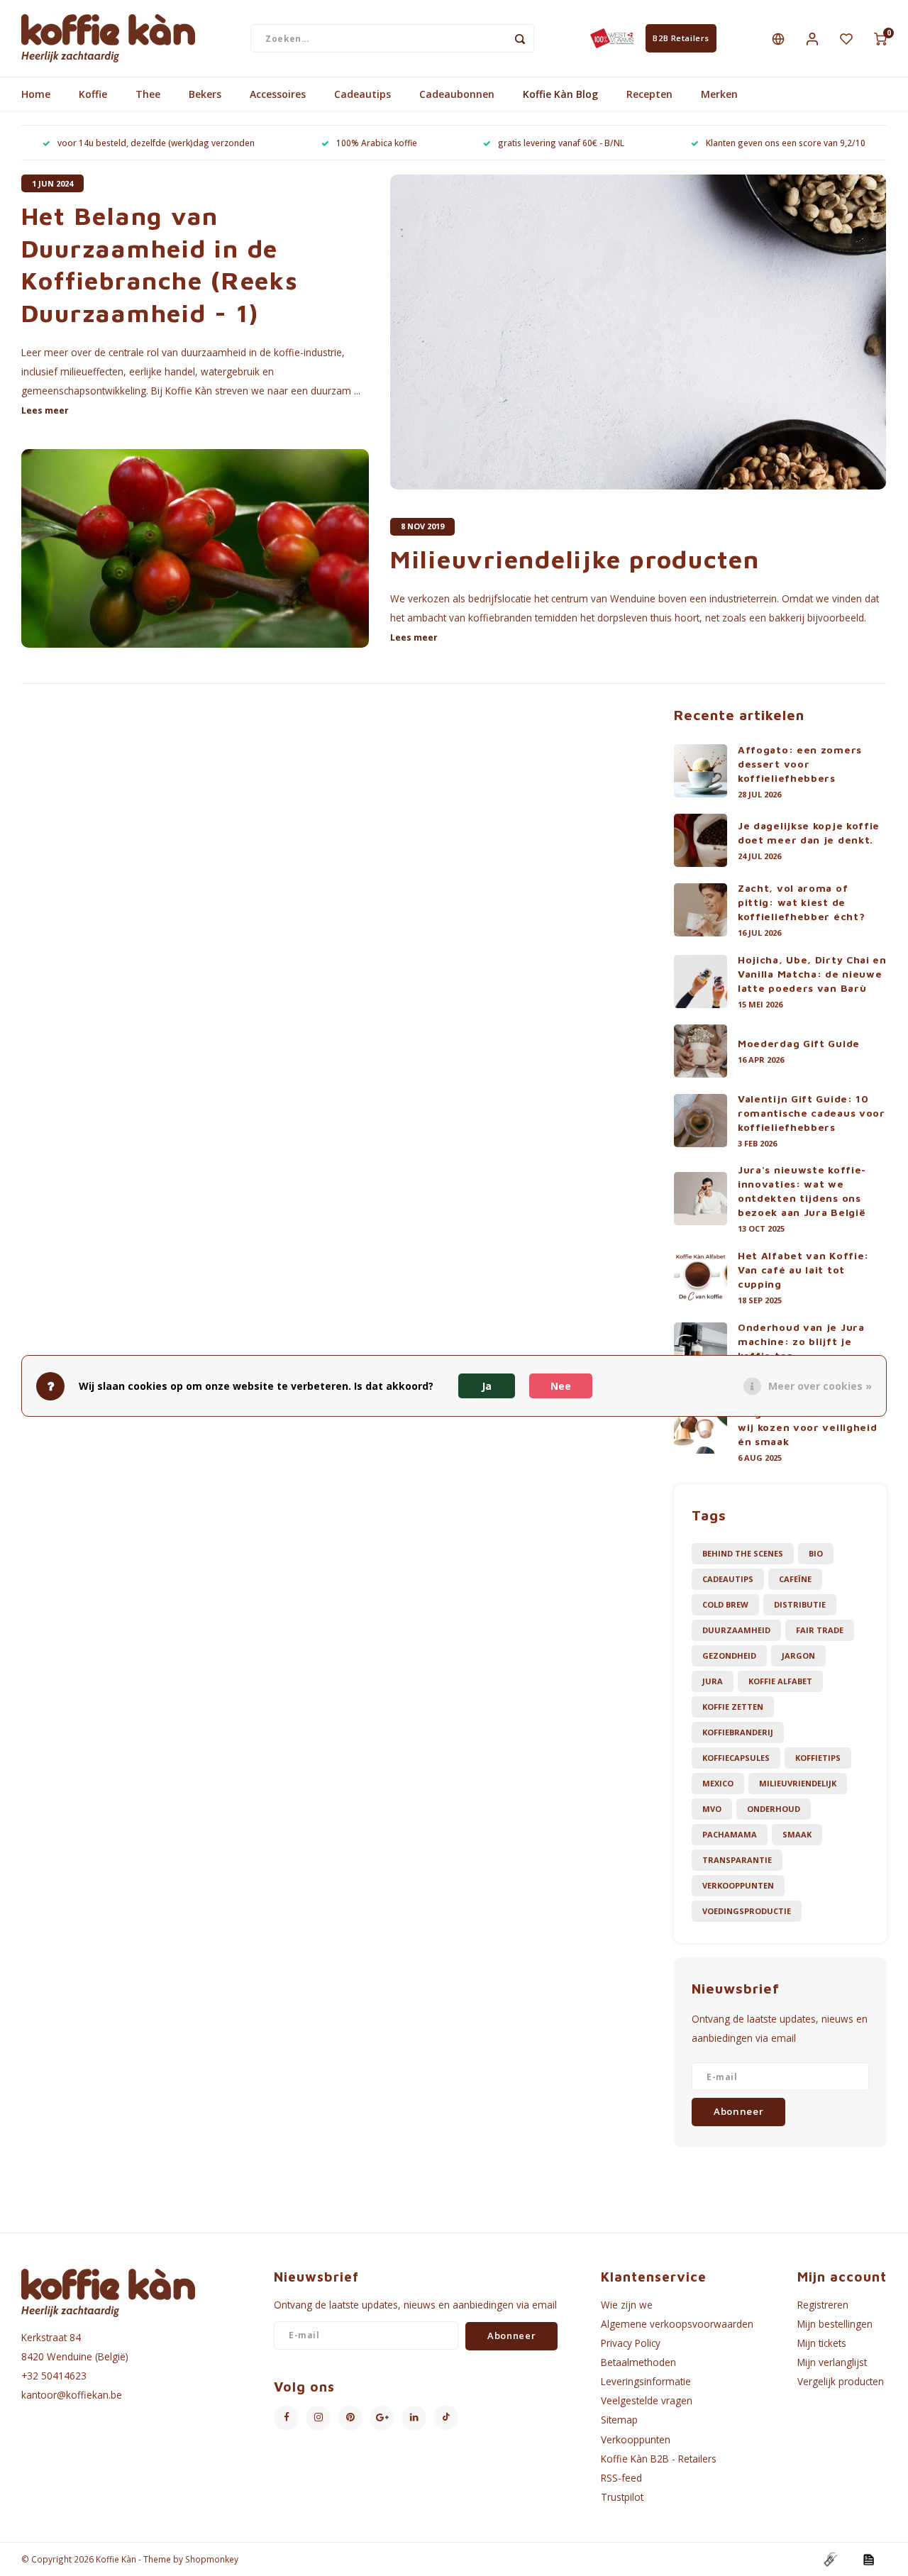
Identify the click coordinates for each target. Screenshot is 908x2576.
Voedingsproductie (747, 1911)
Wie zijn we (627, 2305)
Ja (487, 1386)
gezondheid (729, 1655)
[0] (880, 38)
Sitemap (619, 2420)
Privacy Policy (631, 2343)
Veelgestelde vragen (647, 2400)
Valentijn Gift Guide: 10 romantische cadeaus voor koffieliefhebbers (812, 1113)
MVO (712, 1809)
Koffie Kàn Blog (560, 94)
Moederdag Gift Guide (799, 1043)
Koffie (93, 94)
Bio (816, 1553)
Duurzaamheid (736, 1630)
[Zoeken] (520, 38)
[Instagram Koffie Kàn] (318, 2418)
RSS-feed (621, 2478)
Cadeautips (362, 94)
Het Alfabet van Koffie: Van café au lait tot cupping (803, 1270)
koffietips (818, 1758)
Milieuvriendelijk (798, 1783)
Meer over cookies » (820, 1386)
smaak (797, 1834)
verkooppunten (738, 1885)
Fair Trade (820, 1630)
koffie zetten (733, 1707)
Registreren (823, 2305)
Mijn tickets (822, 2343)
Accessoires (278, 94)
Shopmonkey (212, 2559)
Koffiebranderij (738, 1732)
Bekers (205, 94)
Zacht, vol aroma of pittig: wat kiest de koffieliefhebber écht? (801, 902)
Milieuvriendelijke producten (575, 559)
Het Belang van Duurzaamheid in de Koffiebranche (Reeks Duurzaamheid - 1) (160, 264)
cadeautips (728, 1579)
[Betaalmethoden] (830, 2558)
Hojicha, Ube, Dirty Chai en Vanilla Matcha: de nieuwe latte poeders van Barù (812, 974)
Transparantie (737, 1860)
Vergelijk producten (841, 2381)
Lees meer (45, 410)
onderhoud (774, 1809)
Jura (713, 1681)
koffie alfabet (780, 1681)
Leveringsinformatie (646, 2381)
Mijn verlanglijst (832, 2362)
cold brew (725, 1604)
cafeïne (795, 1579)
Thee (148, 94)
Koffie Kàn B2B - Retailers (659, 2459)
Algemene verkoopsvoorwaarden (677, 2324)
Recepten (649, 94)
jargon (798, 1655)
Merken (719, 94)
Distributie (800, 1604)
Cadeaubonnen (457, 94)
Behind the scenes (743, 1553)
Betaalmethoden (638, 2362)
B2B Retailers (681, 38)
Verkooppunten (636, 2439)
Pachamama (730, 1834)
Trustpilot (622, 2497)
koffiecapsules (736, 1758)
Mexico (718, 1783)
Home (36, 94)
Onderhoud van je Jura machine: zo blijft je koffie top (801, 1341)
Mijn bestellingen (835, 2324)
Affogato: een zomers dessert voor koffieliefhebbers (800, 764)
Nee (561, 1386)
